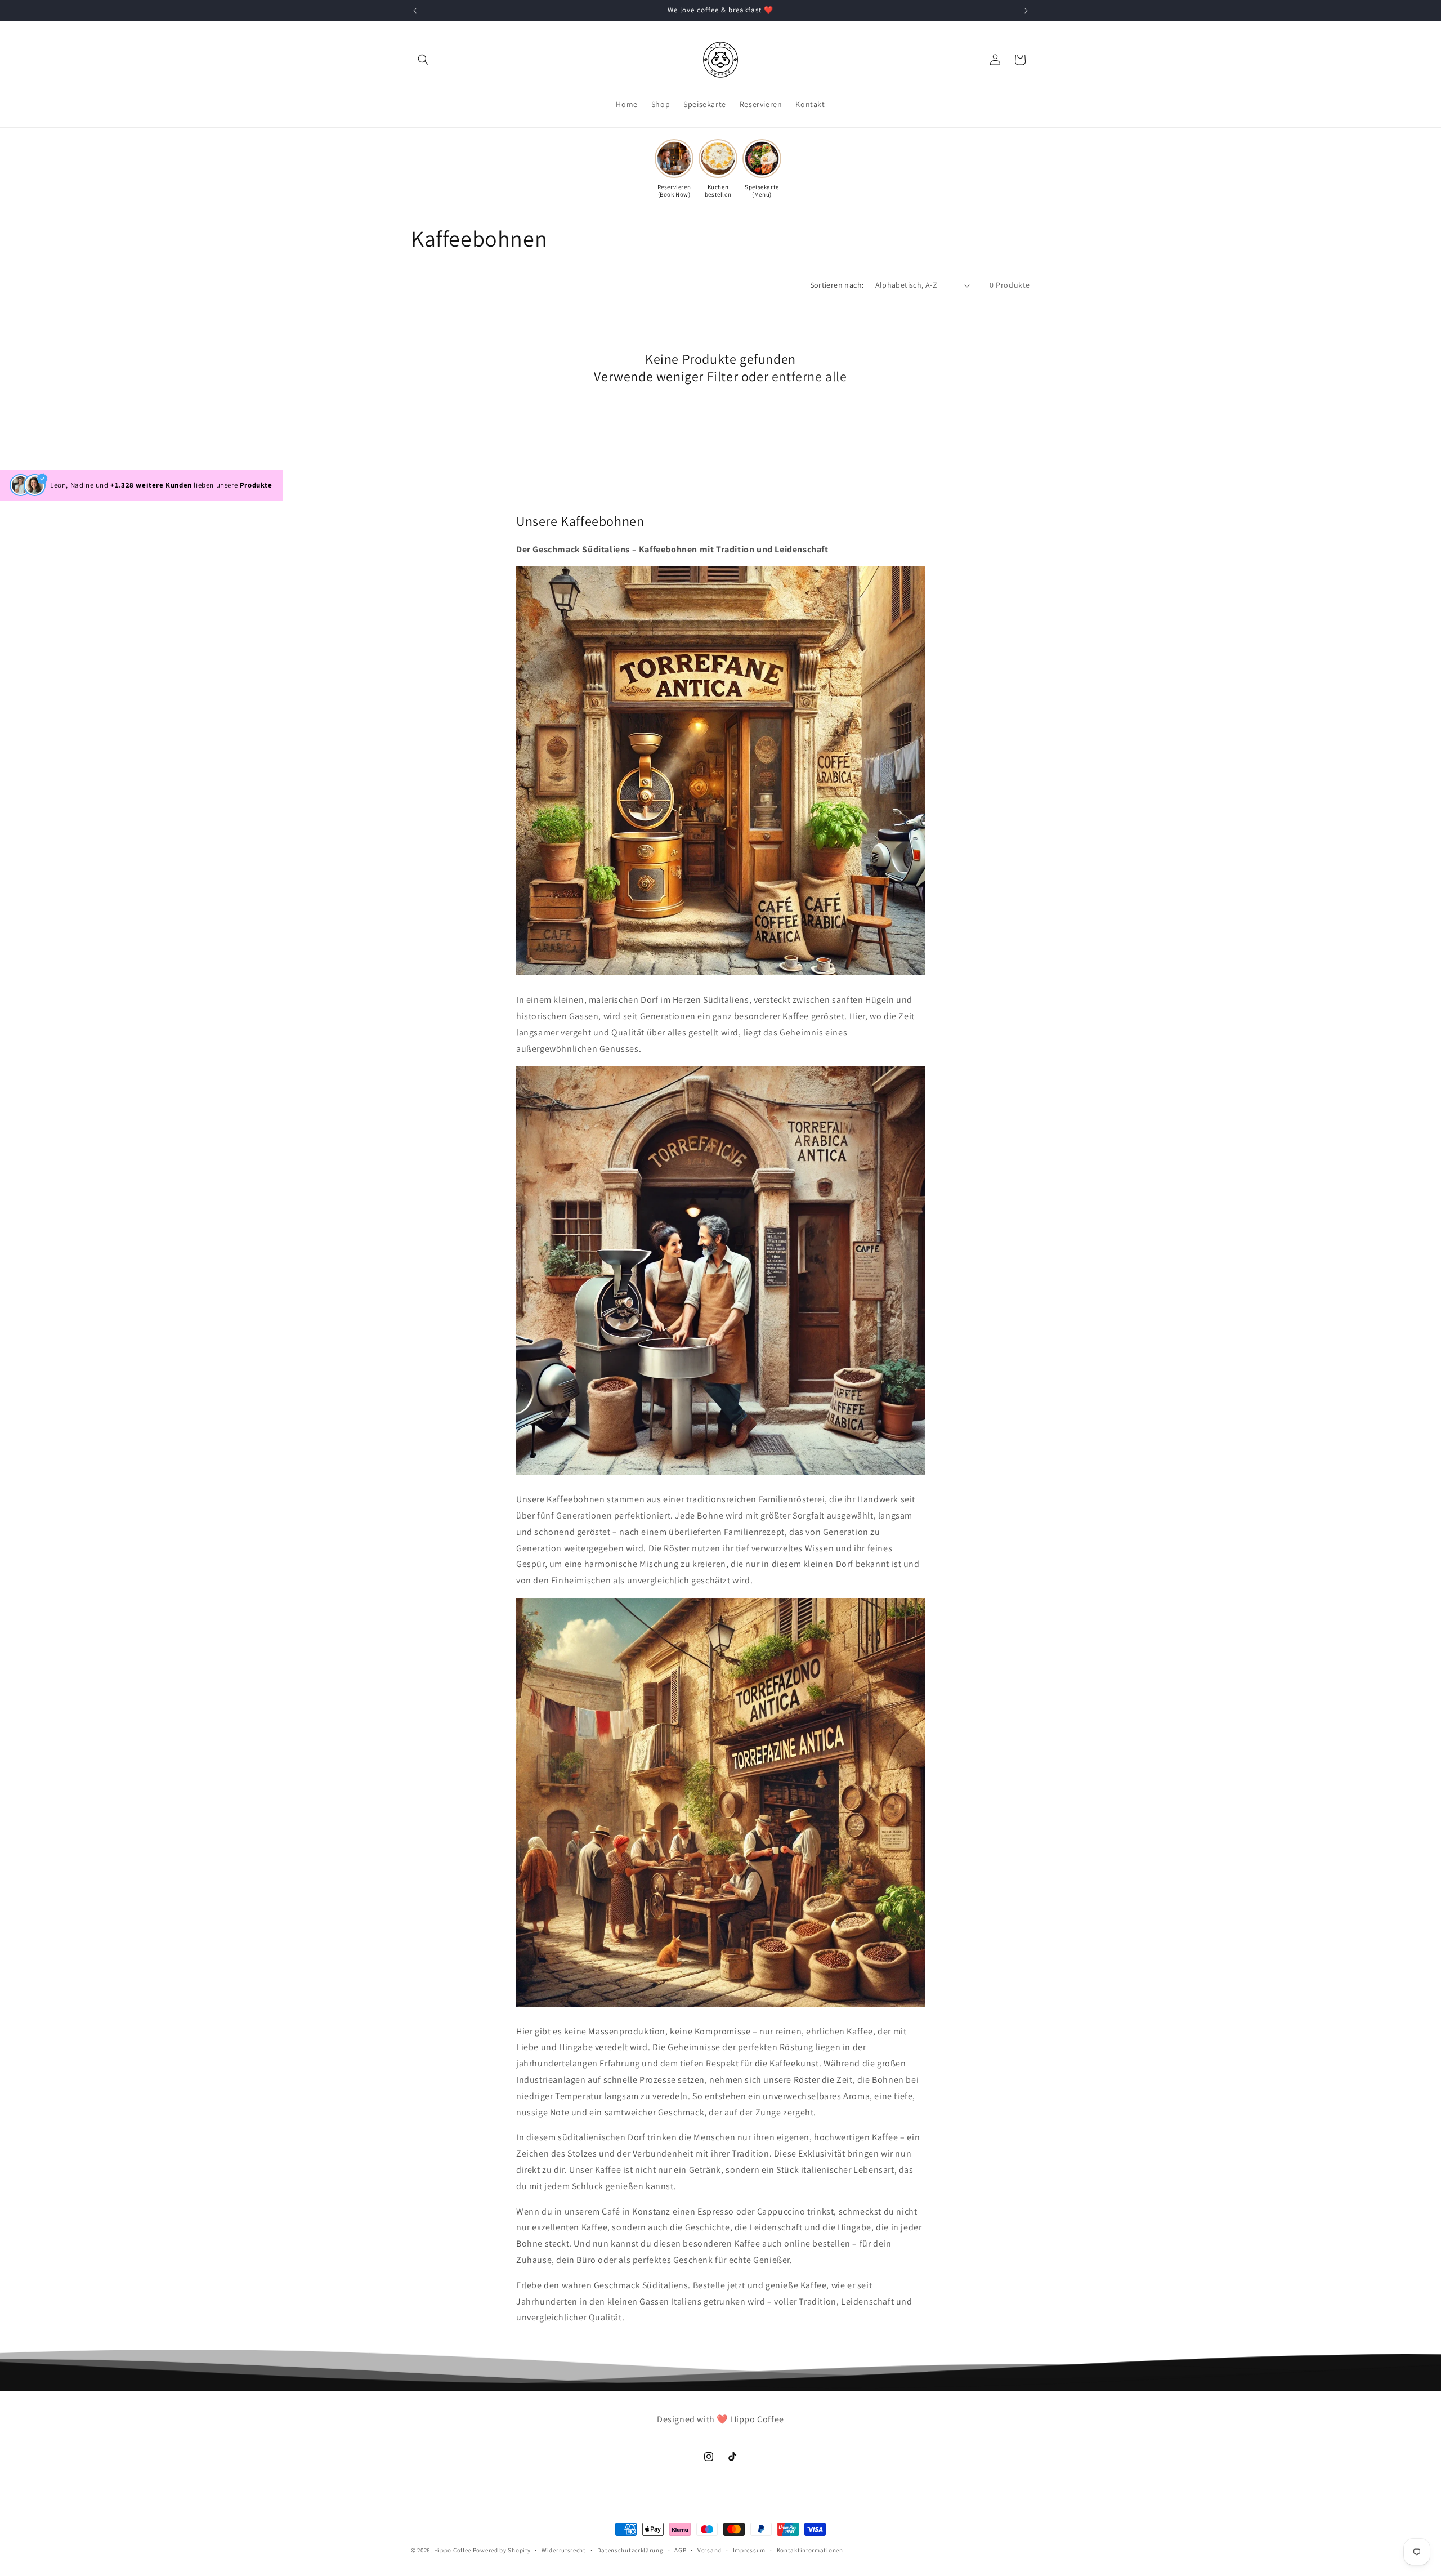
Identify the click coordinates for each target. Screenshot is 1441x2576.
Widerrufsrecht (564, 2550)
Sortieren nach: (837, 285)
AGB (680, 2550)
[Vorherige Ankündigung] (415, 11)
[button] (423, 60)
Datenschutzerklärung (630, 2550)
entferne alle (809, 376)
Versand (710, 2550)
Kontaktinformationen (810, 2550)
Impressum (749, 2550)
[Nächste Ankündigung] (1026, 11)
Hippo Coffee (453, 2550)
